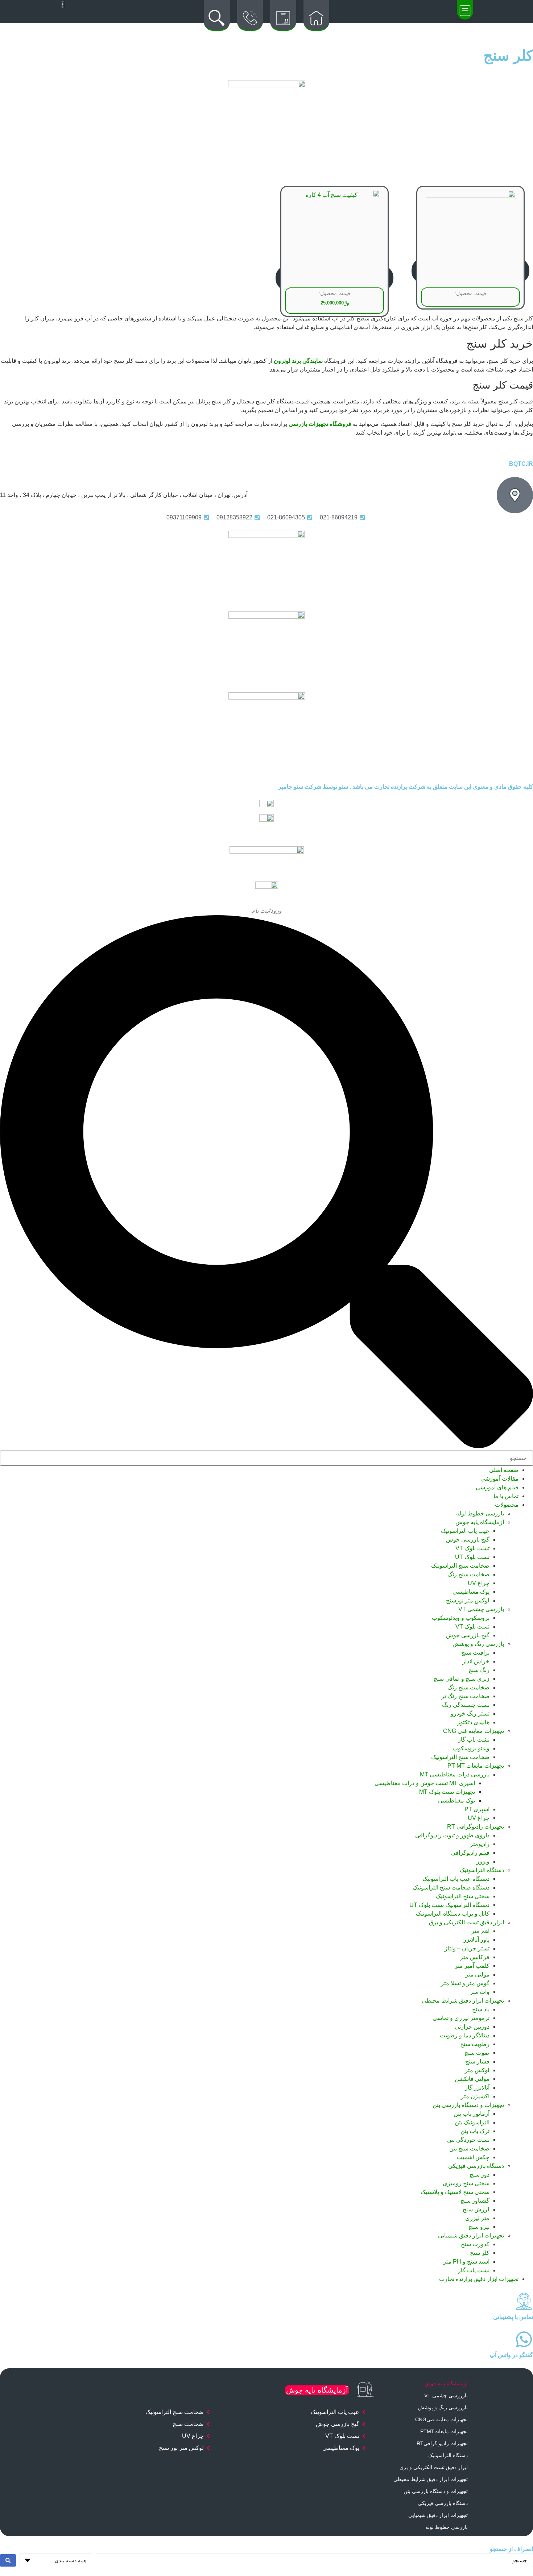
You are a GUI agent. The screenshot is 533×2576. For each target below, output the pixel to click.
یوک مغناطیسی (471, 1592)
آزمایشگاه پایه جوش (480, 1522)
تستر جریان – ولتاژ (467, 1948)
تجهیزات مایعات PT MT (476, 1766)
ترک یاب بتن (475, 2131)
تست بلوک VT (472, 1548)
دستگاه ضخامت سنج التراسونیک (451, 1888)
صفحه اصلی (504, 1470)
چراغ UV (479, 1583)
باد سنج (481, 2009)
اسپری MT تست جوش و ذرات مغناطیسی (425, 1783)
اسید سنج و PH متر (466, 2262)
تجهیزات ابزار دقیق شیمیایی (471, 2235)
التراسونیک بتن (472, 2122)
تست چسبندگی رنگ (466, 1705)
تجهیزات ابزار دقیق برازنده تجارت (479, 2279)
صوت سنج (477, 2053)
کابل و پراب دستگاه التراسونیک (453, 1914)
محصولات (507, 1505)
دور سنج (480, 2175)
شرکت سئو (307, 787)
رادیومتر (480, 1844)
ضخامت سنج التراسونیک (460, 1566)
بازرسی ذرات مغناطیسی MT (455, 1774)
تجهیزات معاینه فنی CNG (474, 1731)
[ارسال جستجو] (8, 2560)
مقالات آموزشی (499, 1479)
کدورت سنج (475, 2244)
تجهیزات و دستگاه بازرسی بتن (468, 2105)
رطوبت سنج (475, 2044)
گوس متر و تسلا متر (465, 1983)
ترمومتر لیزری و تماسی (461, 2018)
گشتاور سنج (475, 2201)
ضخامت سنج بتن (469, 2148)
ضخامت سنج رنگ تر (465, 1696)
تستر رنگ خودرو (470, 1714)
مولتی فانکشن (472, 2079)
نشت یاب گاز (474, 1740)
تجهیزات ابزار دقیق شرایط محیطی (463, 2001)
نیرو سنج (479, 2227)
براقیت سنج (475, 1653)
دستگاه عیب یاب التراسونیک (456, 1879)
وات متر (480, 1992)
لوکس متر (477, 2070)
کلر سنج (480, 2253)
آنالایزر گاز (477, 2088)
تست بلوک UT (472, 1557)
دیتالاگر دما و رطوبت (465, 2035)
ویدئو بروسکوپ (471, 1748)
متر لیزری (477, 2218)
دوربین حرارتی (472, 2027)
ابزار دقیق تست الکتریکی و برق (466, 1922)
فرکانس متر (475, 1957)
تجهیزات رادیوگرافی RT (476, 1827)
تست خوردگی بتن (468, 2140)
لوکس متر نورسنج (468, 1600)
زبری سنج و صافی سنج (462, 1679)
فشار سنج (477, 2061)
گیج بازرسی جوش (468, 1540)
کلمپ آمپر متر (472, 1966)
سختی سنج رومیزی (466, 2183)
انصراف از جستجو (511, 2549)
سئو (343, 787)
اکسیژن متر (475, 2096)
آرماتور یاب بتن (472, 2114)
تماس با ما (506, 1496)
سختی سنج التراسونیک (463, 1896)
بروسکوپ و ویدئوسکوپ (461, 1618)
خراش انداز (476, 1661)
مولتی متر (477, 1974)
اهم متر (480, 1931)
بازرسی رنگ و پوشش (478, 1644)
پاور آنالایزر (476, 1940)
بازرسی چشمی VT (481, 1609)
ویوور (483, 1861)
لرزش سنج (476, 2209)
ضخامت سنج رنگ (468, 1574)
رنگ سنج (479, 1670)
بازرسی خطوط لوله (480, 1513)
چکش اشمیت (473, 2157)
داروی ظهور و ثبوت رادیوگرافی (452, 1835)
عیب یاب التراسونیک (465, 1531)
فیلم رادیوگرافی (470, 1853)
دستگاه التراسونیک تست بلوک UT (449, 1905)
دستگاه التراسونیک (482, 1870)
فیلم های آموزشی (497, 1487)
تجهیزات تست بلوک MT (447, 1792)
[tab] (423, 2384)
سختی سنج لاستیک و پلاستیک (455, 2192)
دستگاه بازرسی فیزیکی (476, 2166)
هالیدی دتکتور (473, 1722)
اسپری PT (477, 1809)
